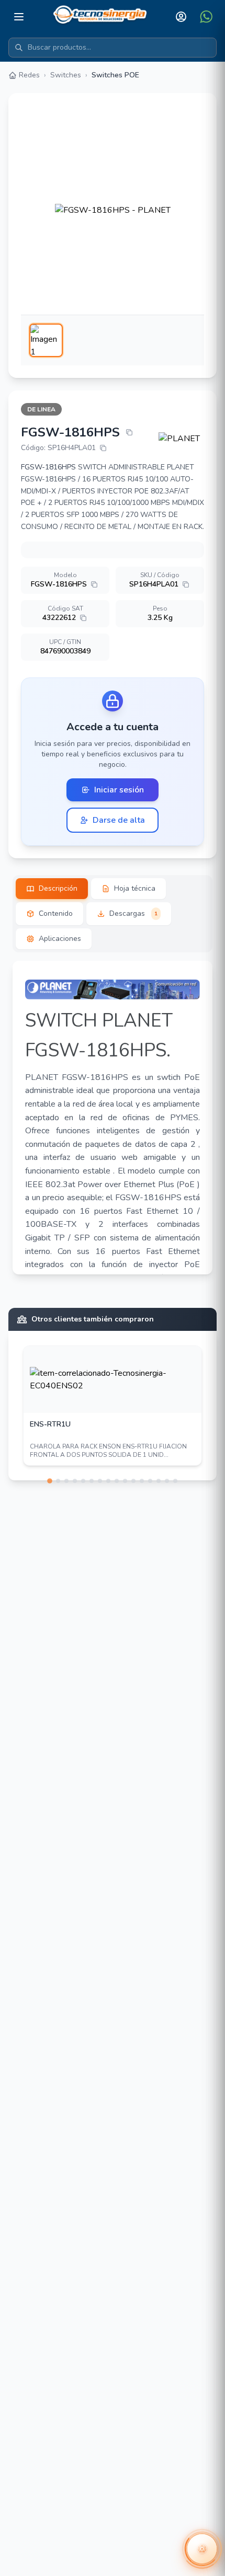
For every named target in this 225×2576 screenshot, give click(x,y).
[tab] (52, 889)
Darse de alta (119, 820)
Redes (29, 75)
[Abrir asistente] (202, 2549)
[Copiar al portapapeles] (129, 432)
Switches (66, 75)
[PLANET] (182, 439)
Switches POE (115, 75)
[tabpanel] (113, 1118)
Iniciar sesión (119, 790)
